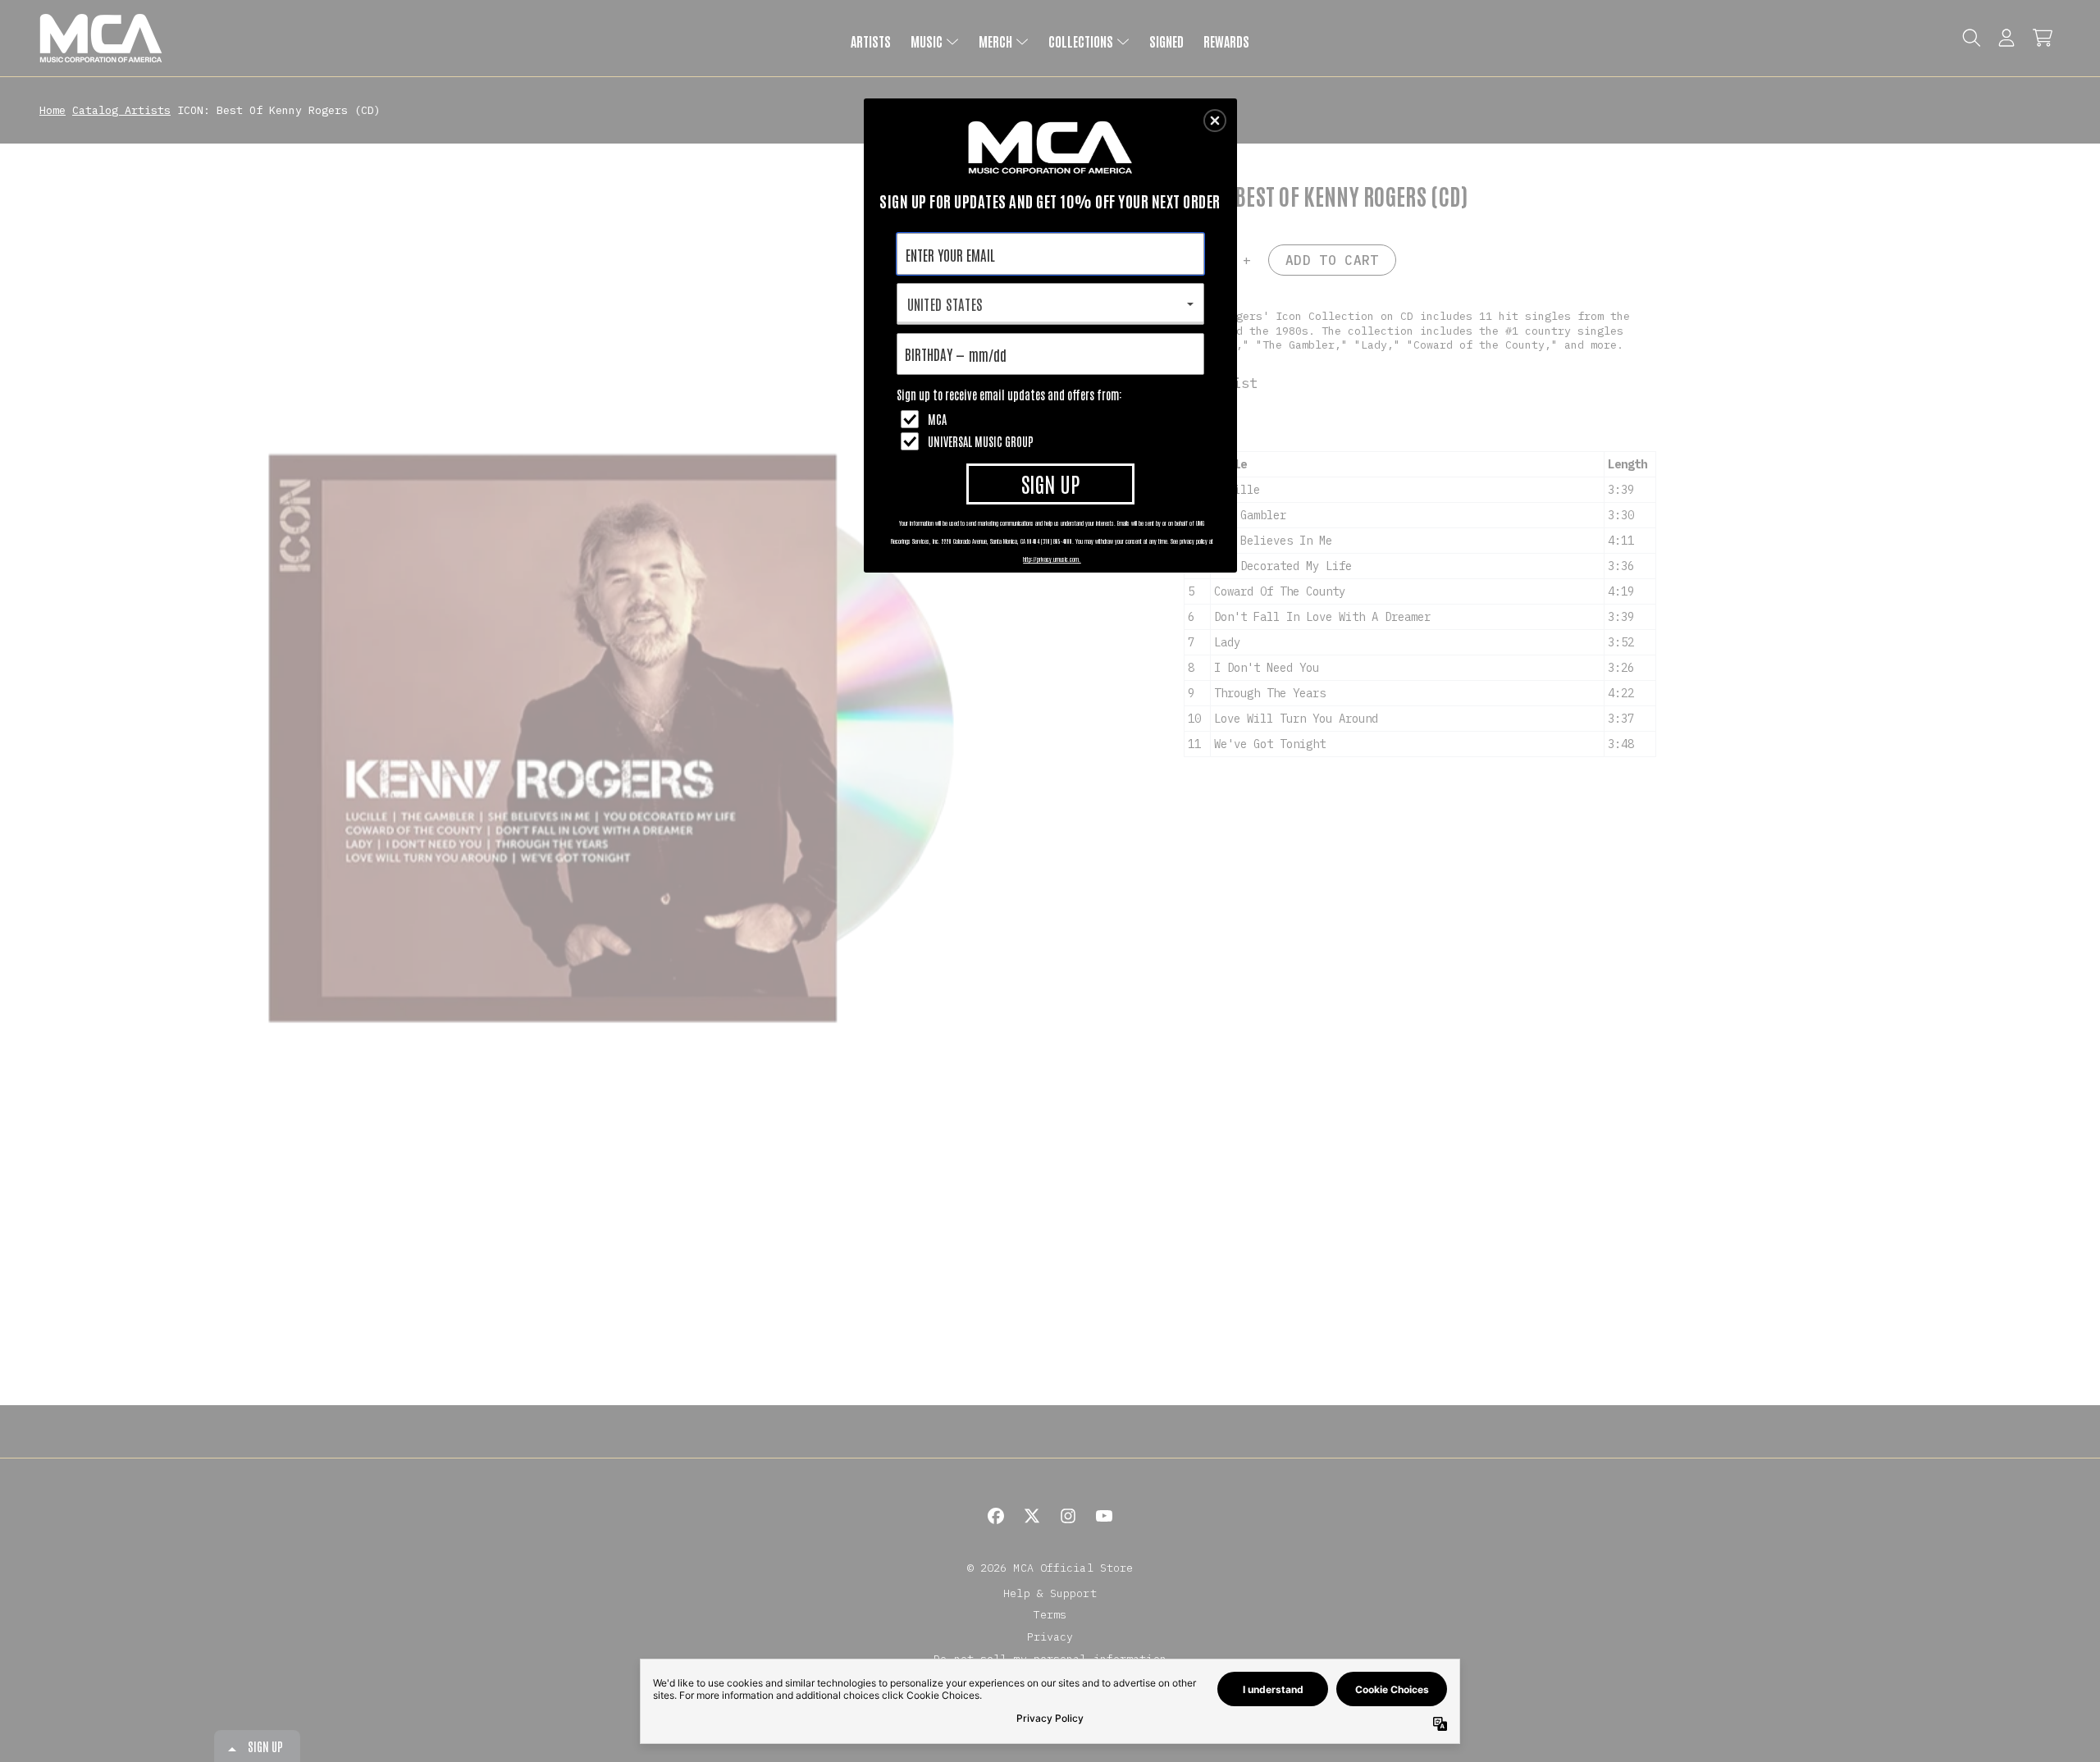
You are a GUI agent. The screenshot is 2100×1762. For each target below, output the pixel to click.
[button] (1215, 121)
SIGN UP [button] (1050, 483)
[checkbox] (1052, 419)
